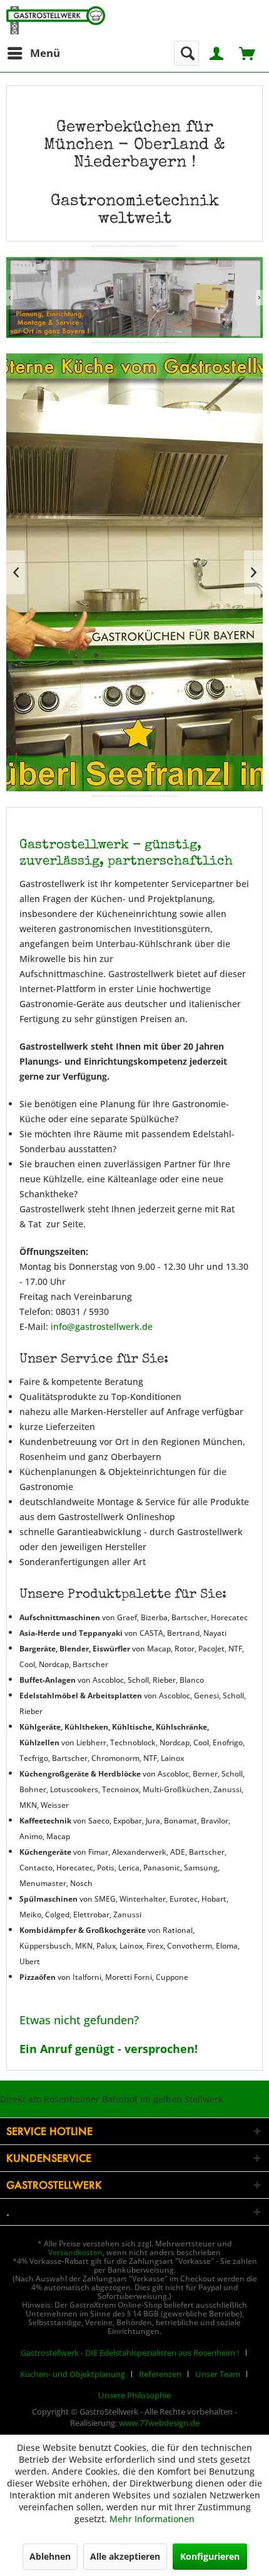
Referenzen (160, 2374)
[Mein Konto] (217, 52)
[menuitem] (33, 53)
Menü (45, 53)
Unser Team (218, 2374)
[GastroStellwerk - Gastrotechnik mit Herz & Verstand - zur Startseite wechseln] (56, 20)
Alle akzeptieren (125, 2556)
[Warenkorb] (248, 52)
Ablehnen (50, 2556)
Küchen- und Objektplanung (73, 2374)
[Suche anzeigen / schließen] (186, 53)
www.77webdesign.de (159, 2423)
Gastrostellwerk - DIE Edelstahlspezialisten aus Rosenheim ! (130, 2353)
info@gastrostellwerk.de (102, 1326)
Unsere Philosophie (134, 2395)
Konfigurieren (210, 2556)
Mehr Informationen (152, 2519)
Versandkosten (75, 2252)
